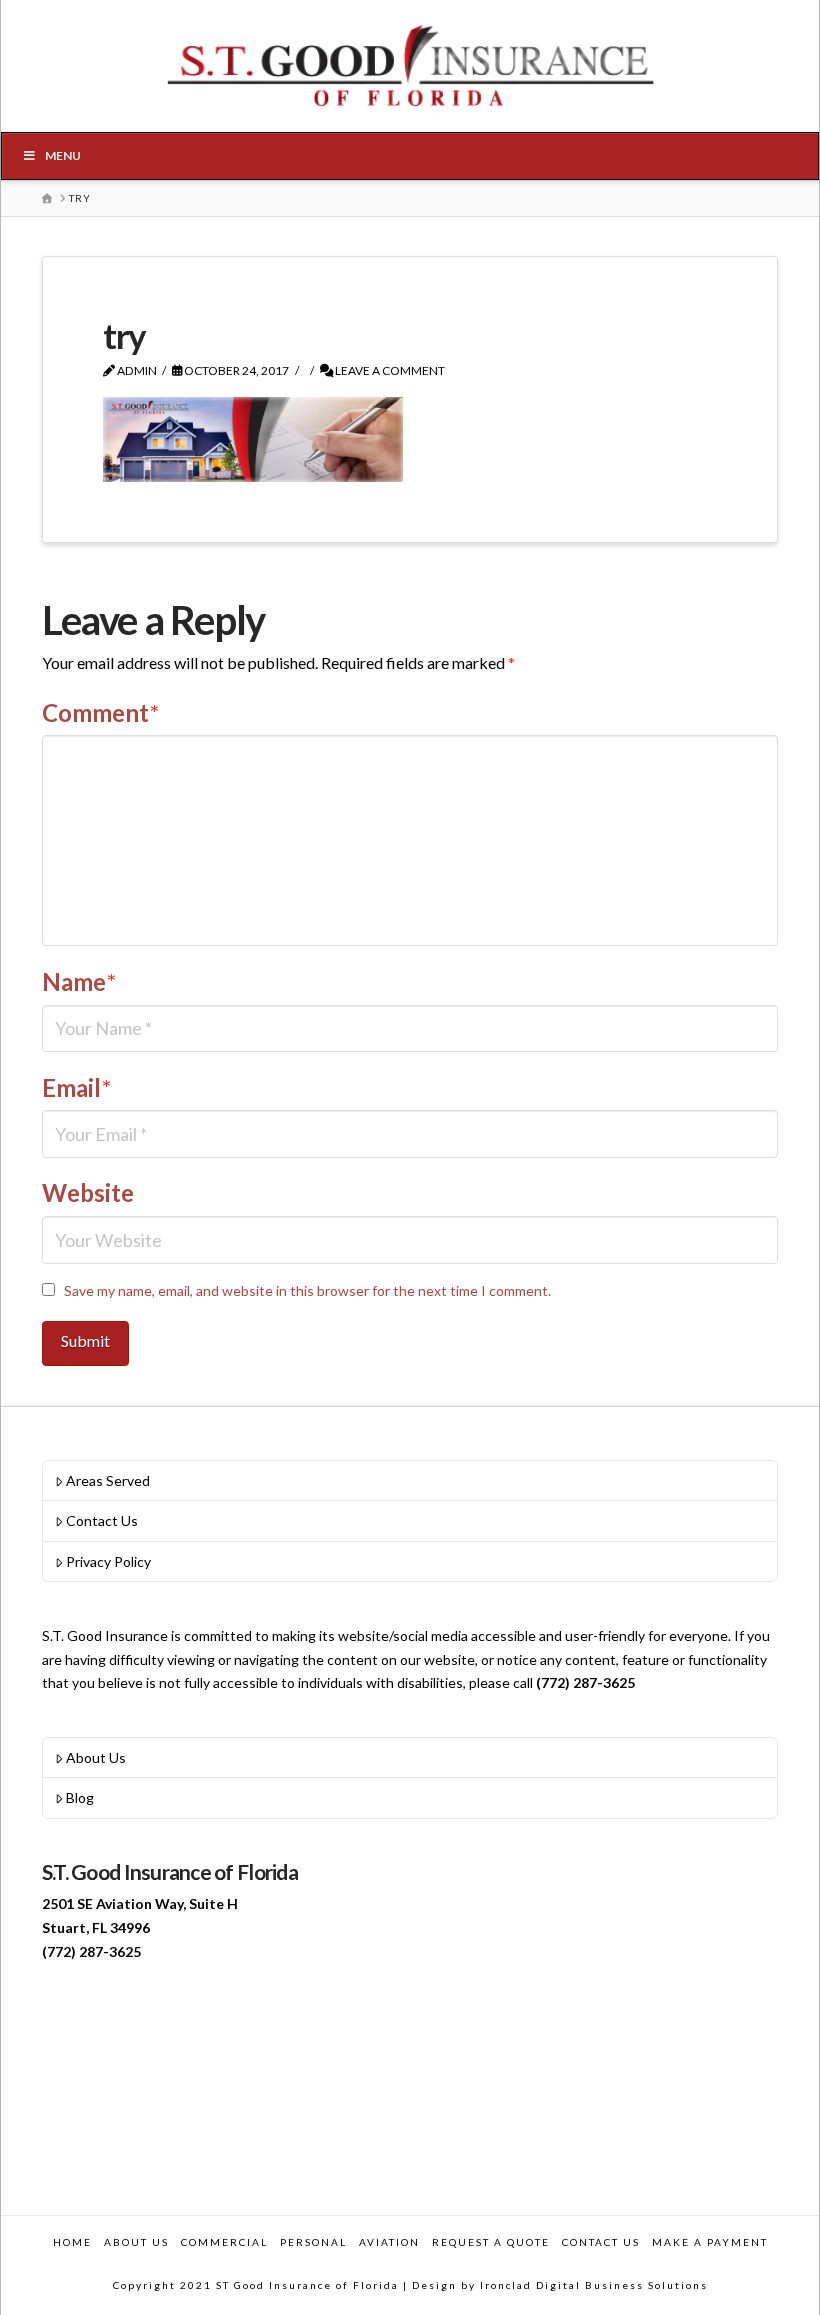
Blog (80, 1797)
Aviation (389, 2242)
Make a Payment (710, 2242)
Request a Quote (491, 2242)
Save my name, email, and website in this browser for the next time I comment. (307, 1290)
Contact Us (102, 1520)
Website (88, 1192)
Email (76, 1087)
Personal (313, 2242)
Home (72, 2242)
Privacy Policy (108, 1561)
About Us (96, 1757)
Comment (100, 712)
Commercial (224, 2242)
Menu (63, 155)
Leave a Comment (389, 370)
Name (79, 981)
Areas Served (108, 1480)
